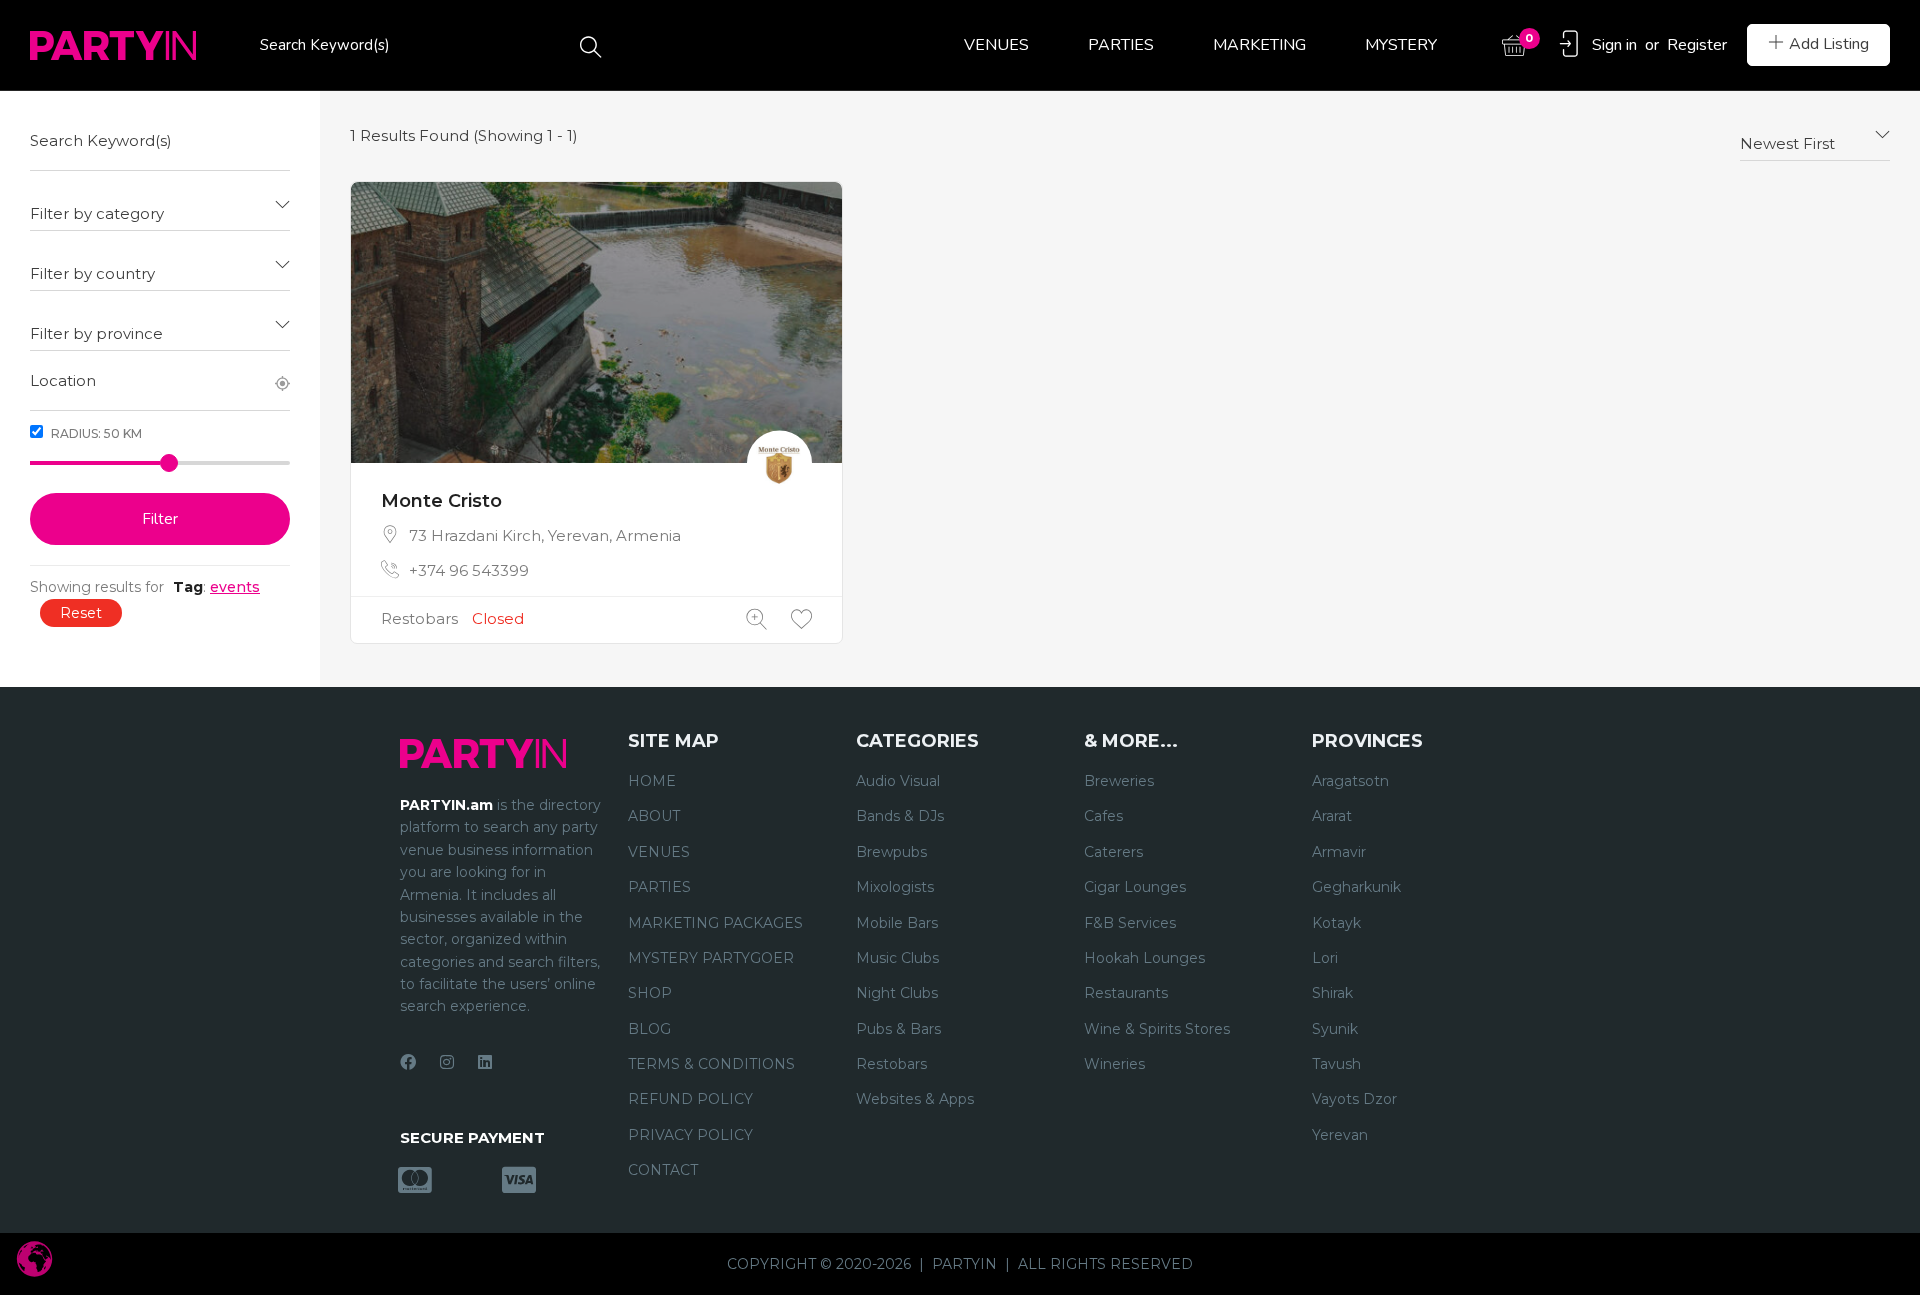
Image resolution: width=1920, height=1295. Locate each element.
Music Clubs (897, 958)
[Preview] (756, 619)
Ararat (1332, 816)
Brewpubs (891, 852)
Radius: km (95, 433)
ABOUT (654, 816)
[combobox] (160, 206)
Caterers (1113, 852)
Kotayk (1336, 923)
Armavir (1339, 852)
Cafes (1103, 816)
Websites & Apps (915, 1099)
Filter (160, 519)
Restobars (419, 618)
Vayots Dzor (1354, 1099)
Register (1697, 45)
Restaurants (1126, 993)
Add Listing (1829, 44)
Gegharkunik (1356, 887)
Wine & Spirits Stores (1157, 1029)
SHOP (650, 993)
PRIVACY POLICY (690, 1135)
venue (422, 850)
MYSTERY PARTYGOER (711, 958)
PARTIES (1121, 45)
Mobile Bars (897, 923)
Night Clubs (897, 993)
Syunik (1335, 1029)
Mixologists (895, 887)
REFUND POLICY (690, 1099)
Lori (1325, 958)
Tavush (1336, 1064)
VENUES (996, 45)
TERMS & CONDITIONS (711, 1064)
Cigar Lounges (1135, 887)
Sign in (1614, 45)
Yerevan (1340, 1135)
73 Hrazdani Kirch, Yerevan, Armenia (545, 535)
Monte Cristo (441, 501)
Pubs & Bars (898, 1029)
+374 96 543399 (469, 570)
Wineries (1114, 1064)
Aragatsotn (1350, 781)
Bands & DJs (900, 816)
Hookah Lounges (1144, 958)
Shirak (1332, 993)
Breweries (1119, 781)
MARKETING (1259, 45)
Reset (81, 613)
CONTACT (663, 1170)
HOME (652, 781)
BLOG (649, 1029)
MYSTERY (1401, 45)
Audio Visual (898, 781)
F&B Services (1130, 923)
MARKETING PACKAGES (715, 923)
